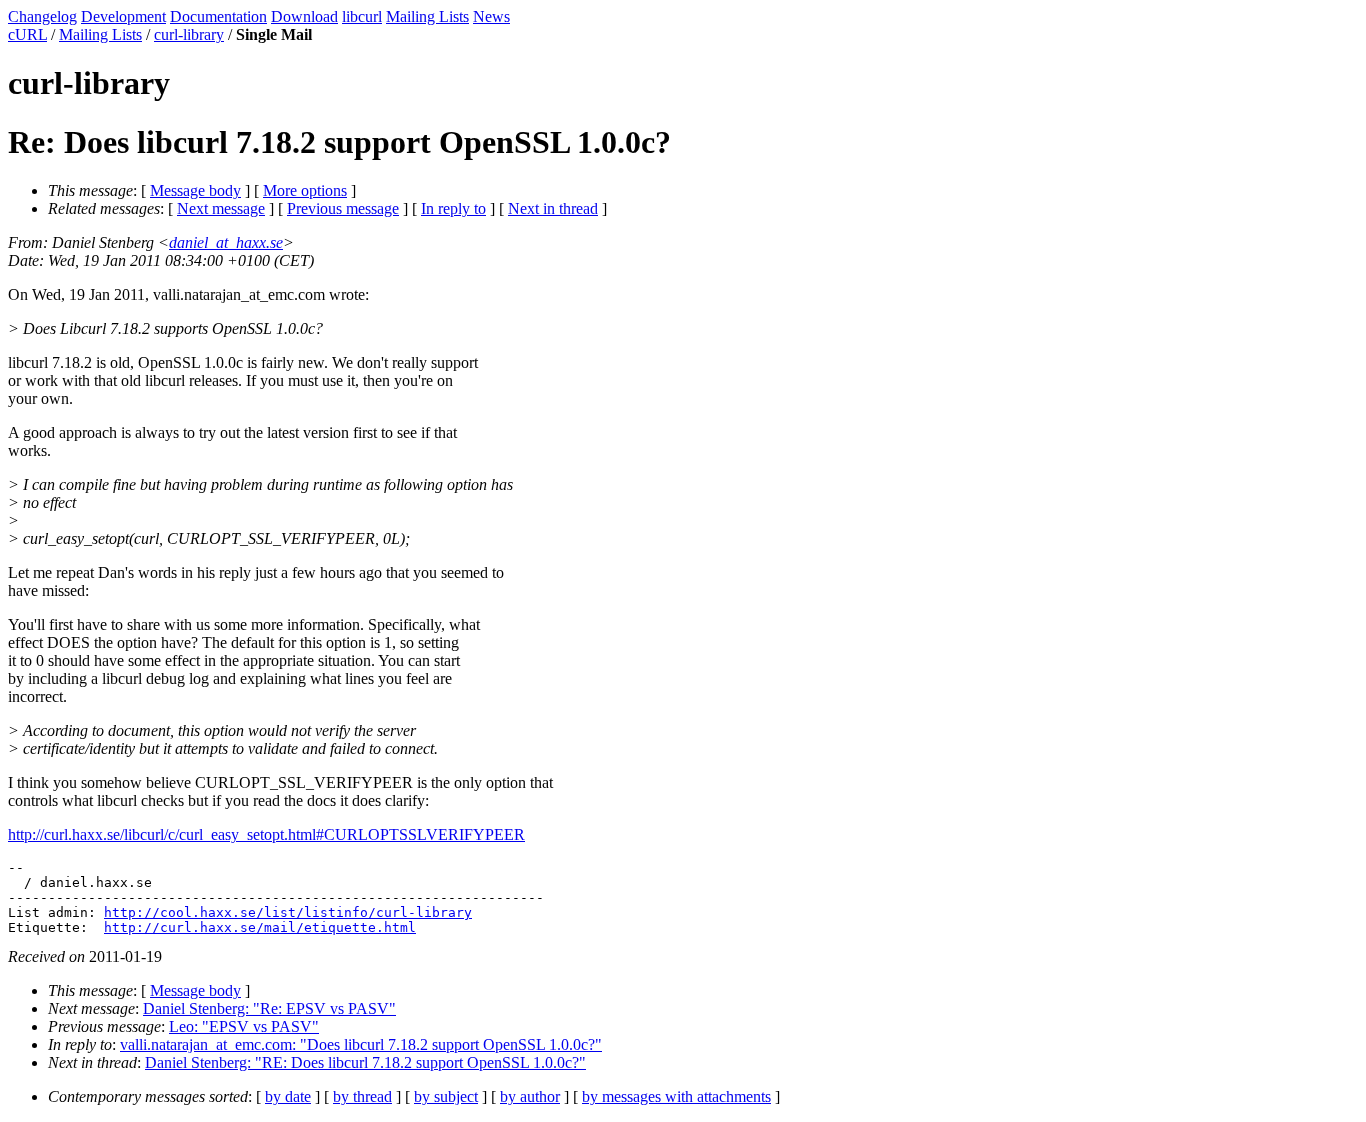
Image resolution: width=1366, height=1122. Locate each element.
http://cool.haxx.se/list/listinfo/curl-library (288, 912)
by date (288, 1096)
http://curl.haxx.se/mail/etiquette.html (260, 927)
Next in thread (553, 208)
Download (304, 16)
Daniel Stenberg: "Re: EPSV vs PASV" (269, 1008)
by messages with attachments (676, 1096)
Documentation (218, 16)
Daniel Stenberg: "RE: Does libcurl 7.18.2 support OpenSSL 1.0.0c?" (365, 1062)
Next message (221, 208)
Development (123, 16)
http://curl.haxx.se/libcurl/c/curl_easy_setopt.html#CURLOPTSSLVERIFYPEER (266, 834)
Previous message (343, 208)
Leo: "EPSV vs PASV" (244, 1026)
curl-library (189, 34)
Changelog (42, 16)
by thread (362, 1096)
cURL (27, 34)
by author (530, 1096)
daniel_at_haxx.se (226, 242)
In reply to (453, 208)
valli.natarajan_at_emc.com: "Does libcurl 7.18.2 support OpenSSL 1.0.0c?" (361, 1044)
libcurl (362, 16)
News (491, 16)
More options (305, 190)
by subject (446, 1096)
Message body (195, 190)
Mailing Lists (427, 16)
